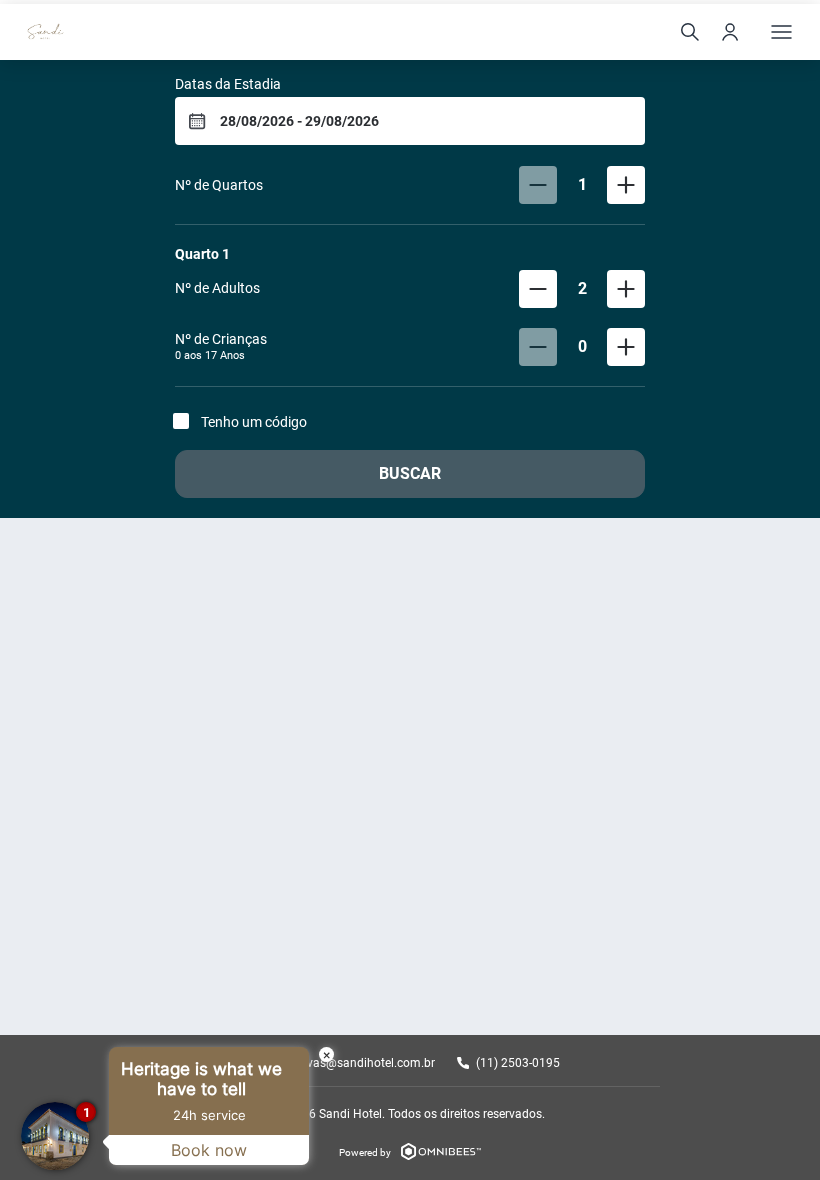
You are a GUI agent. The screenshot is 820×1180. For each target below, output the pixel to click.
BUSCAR (410, 473)
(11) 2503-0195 (518, 1063)
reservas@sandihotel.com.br (358, 1063)
